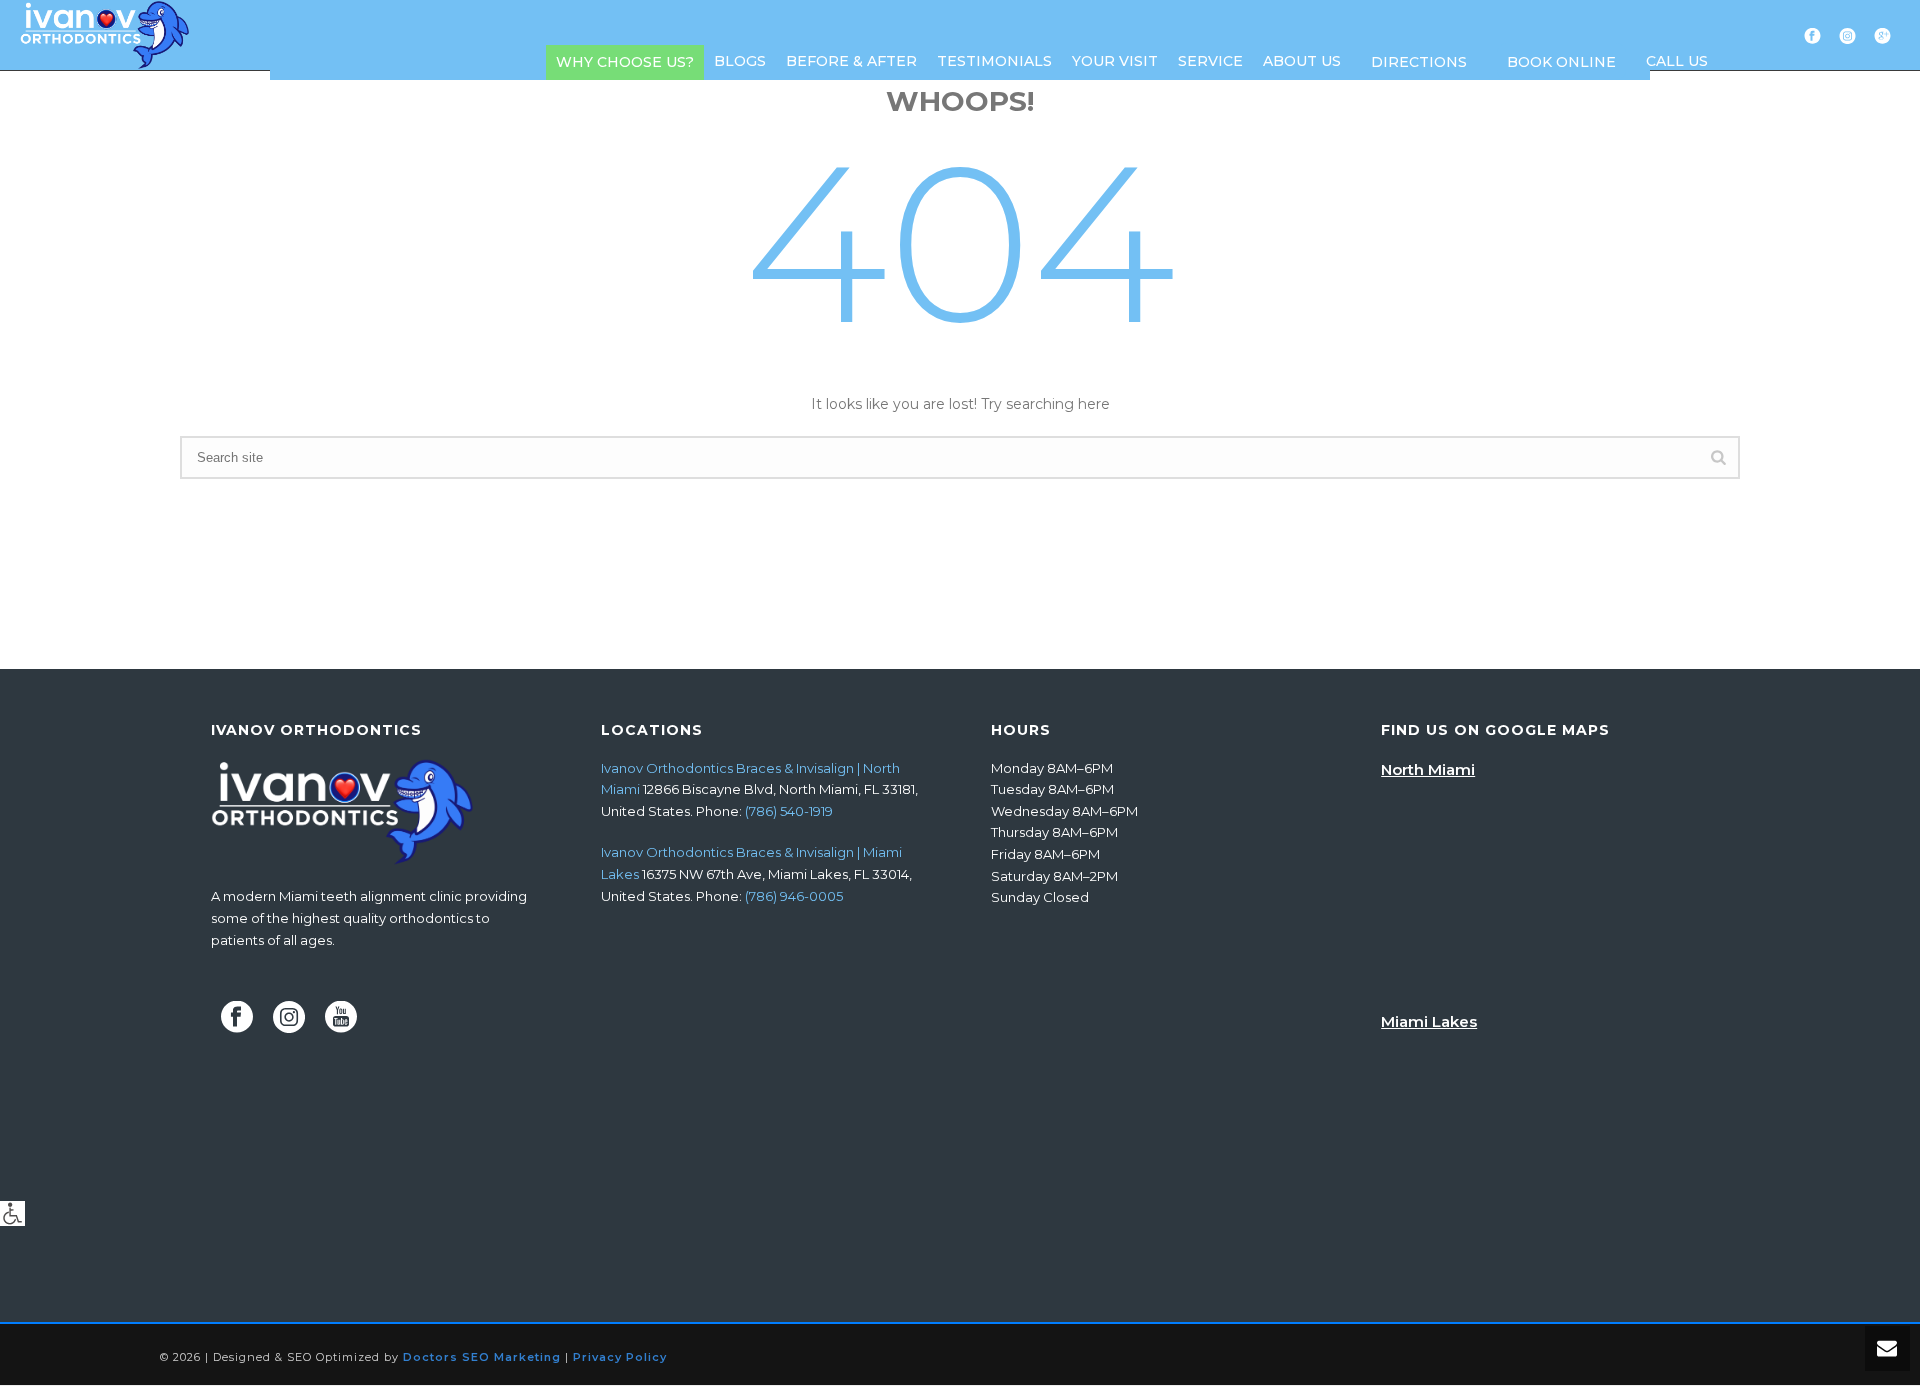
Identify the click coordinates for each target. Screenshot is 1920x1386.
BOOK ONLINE (1561, 62)
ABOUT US (1302, 61)
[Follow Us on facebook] (237, 1018)
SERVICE (1210, 61)
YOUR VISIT (1115, 61)
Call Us (1677, 61)
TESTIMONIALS (994, 61)
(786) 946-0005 (794, 896)
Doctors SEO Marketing (482, 1357)
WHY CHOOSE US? (625, 62)
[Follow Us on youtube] (341, 1018)
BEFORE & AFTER (851, 61)
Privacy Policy (620, 1357)
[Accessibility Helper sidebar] (12, 1213)
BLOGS (740, 61)
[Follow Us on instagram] (289, 1018)
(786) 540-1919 (789, 811)
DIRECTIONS (1419, 62)
